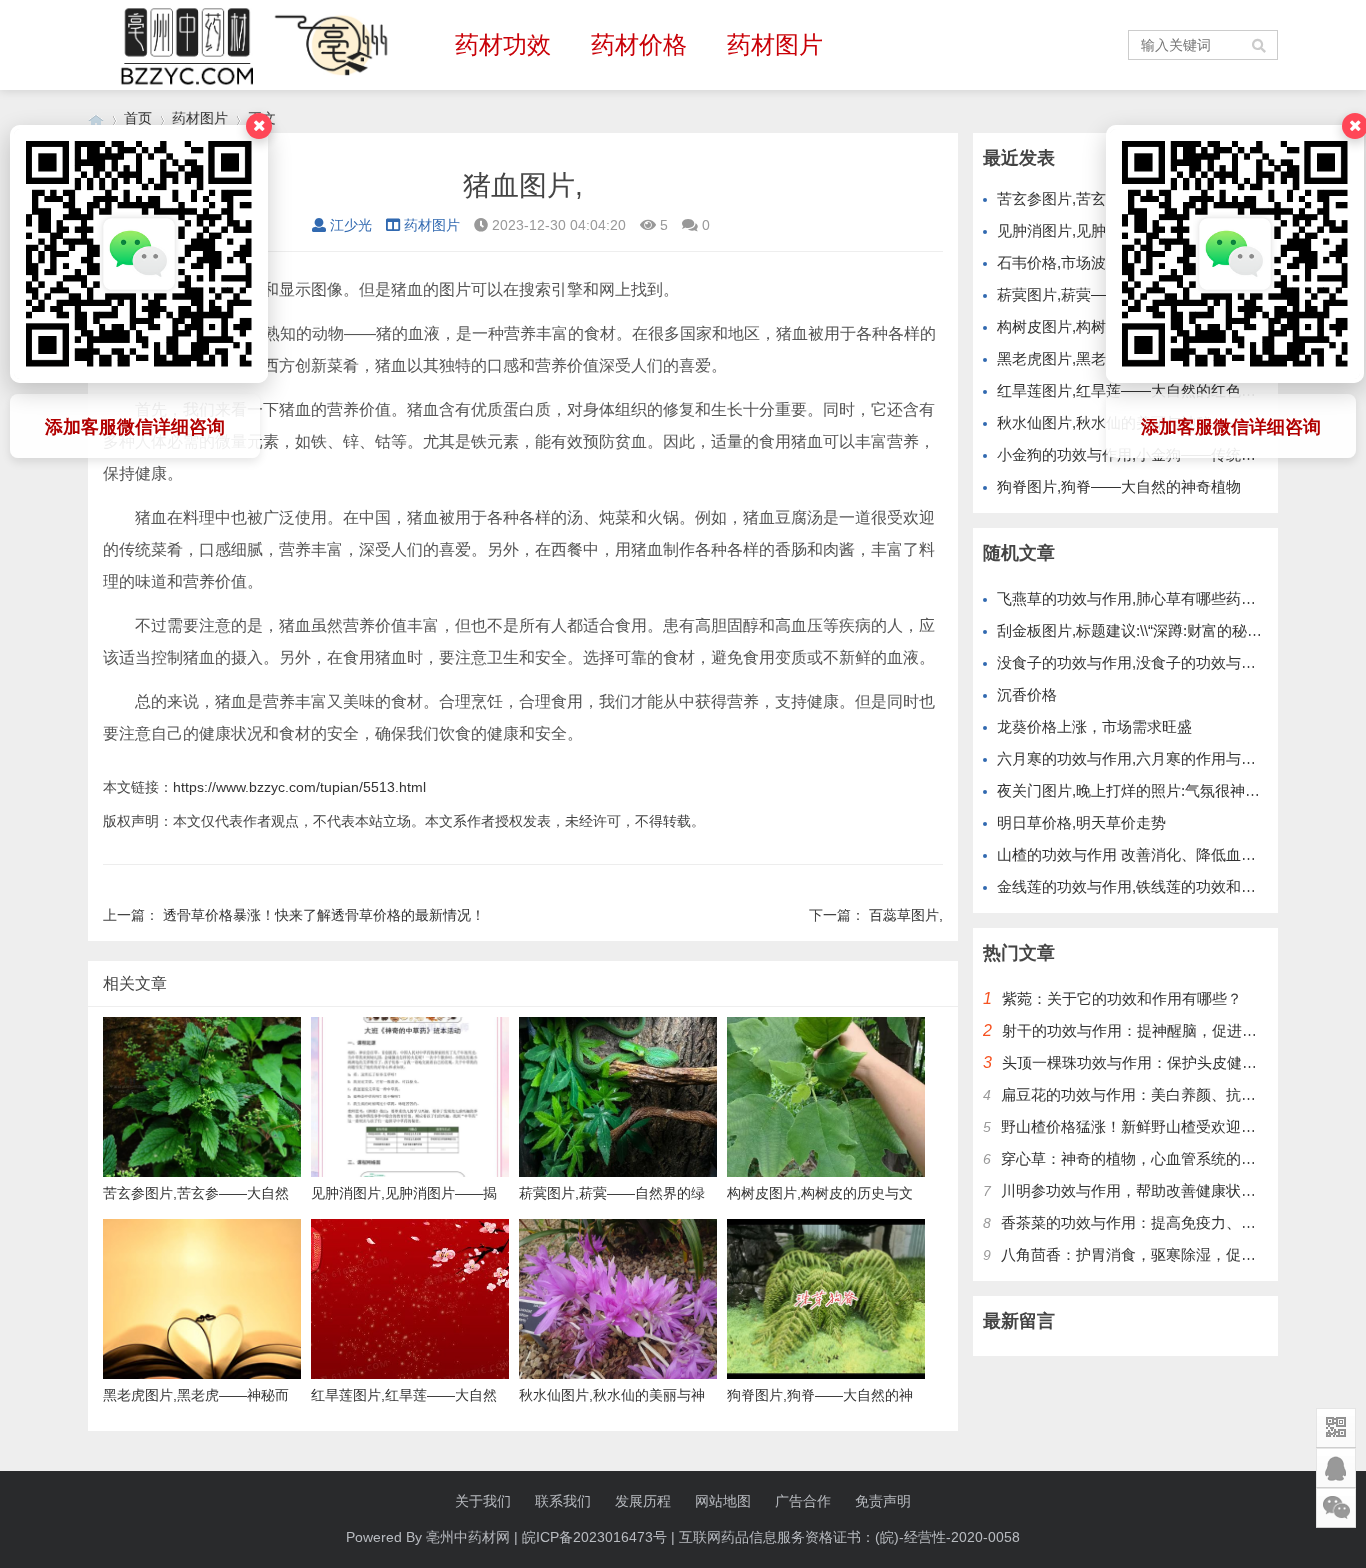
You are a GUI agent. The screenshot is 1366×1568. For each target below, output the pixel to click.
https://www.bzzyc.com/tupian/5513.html (299, 787)
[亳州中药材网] (96, 118)
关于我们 (483, 1501)
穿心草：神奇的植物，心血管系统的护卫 (1136, 1158)
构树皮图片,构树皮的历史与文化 (1104, 326)
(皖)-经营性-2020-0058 (947, 1537)
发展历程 (643, 1501)
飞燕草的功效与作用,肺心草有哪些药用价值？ (1149, 598)
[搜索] (1260, 45)
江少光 (351, 225)
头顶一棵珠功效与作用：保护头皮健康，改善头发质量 (1182, 1062)
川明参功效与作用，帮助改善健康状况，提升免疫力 (1173, 1190)
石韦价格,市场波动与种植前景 (1096, 262)
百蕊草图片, (906, 915)
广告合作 (803, 1501)
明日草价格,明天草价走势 (1081, 822)
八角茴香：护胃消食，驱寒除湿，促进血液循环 (1158, 1254)
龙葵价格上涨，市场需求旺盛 (1094, 726)
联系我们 (563, 1501)
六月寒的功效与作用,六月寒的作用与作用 (1134, 758)
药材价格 (639, 44)
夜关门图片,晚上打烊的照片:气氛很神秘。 (1136, 790)
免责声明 (883, 1501)
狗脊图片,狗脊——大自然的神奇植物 (1119, 486)
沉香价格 (1027, 694)
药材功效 (503, 44)
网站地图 (723, 1501)
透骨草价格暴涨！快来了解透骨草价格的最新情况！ (324, 915)
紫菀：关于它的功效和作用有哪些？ (1122, 998)
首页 (138, 118)
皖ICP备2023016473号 (594, 1537)
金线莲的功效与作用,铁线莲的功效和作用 (1134, 886)
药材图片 (775, 44)
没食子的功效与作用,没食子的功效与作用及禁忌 (1156, 662)
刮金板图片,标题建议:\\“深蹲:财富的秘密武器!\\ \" (1157, 630)
